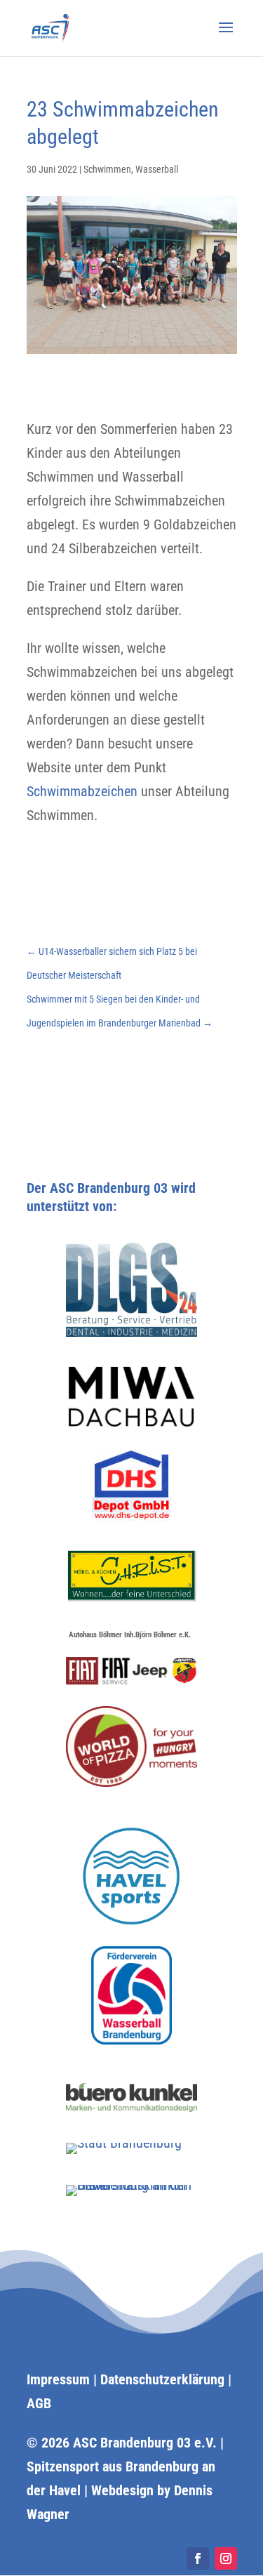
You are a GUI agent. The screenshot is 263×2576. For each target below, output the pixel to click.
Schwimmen (107, 169)
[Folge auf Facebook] (198, 2558)
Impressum (58, 2379)
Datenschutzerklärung (162, 2379)
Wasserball (157, 169)
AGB (39, 2403)
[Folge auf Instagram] (226, 2558)
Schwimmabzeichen (82, 791)
